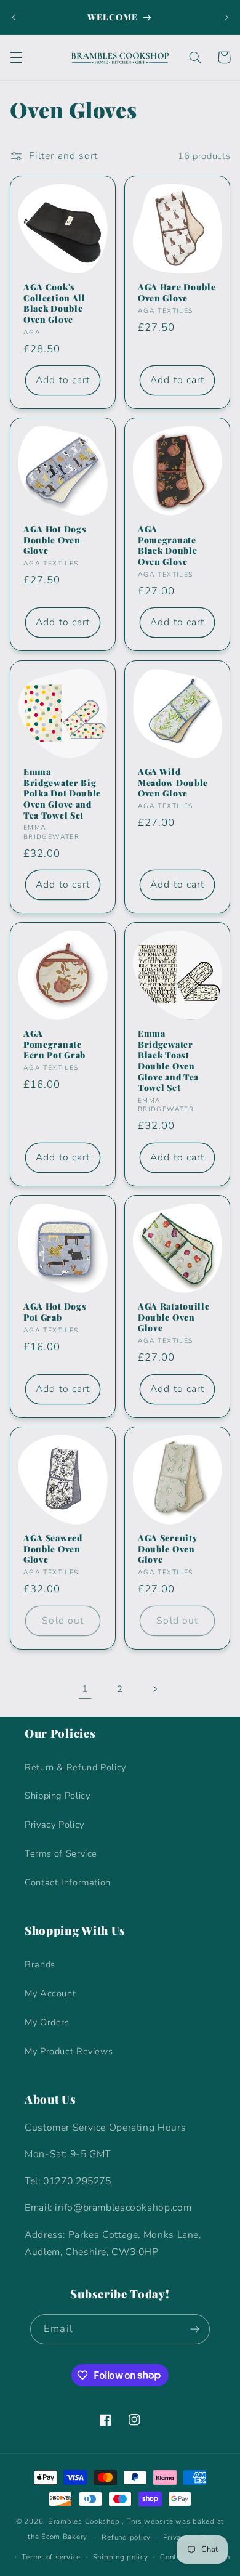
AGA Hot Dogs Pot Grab (55, 1312)
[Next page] (155, 1689)
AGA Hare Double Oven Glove (177, 292)
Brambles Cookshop (84, 2521)
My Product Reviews (69, 2051)
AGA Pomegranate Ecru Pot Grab (54, 1044)
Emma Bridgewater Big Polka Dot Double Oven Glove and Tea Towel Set (62, 793)
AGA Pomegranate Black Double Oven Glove (167, 546)
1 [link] (85, 1689)
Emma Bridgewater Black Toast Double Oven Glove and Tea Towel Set (168, 1060)
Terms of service (51, 2557)
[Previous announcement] (14, 17)
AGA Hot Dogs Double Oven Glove (55, 540)
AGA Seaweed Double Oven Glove (53, 1549)
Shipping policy (121, 2557)
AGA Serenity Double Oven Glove (167, 1549)
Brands (40, 1964)
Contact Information (68, 1882)
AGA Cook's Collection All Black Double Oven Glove (54, 303)
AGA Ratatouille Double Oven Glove (174, 1317)
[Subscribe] (194, 2329)
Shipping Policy (57, 1796)
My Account (50, 1993)
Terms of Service (61, 1853)
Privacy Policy (54, 1825)
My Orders (47, 2022)
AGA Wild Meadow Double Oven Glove (173, 782)
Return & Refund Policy (75, 1767)
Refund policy (126, 2537)
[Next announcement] (226, 17)
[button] (16, 57)
